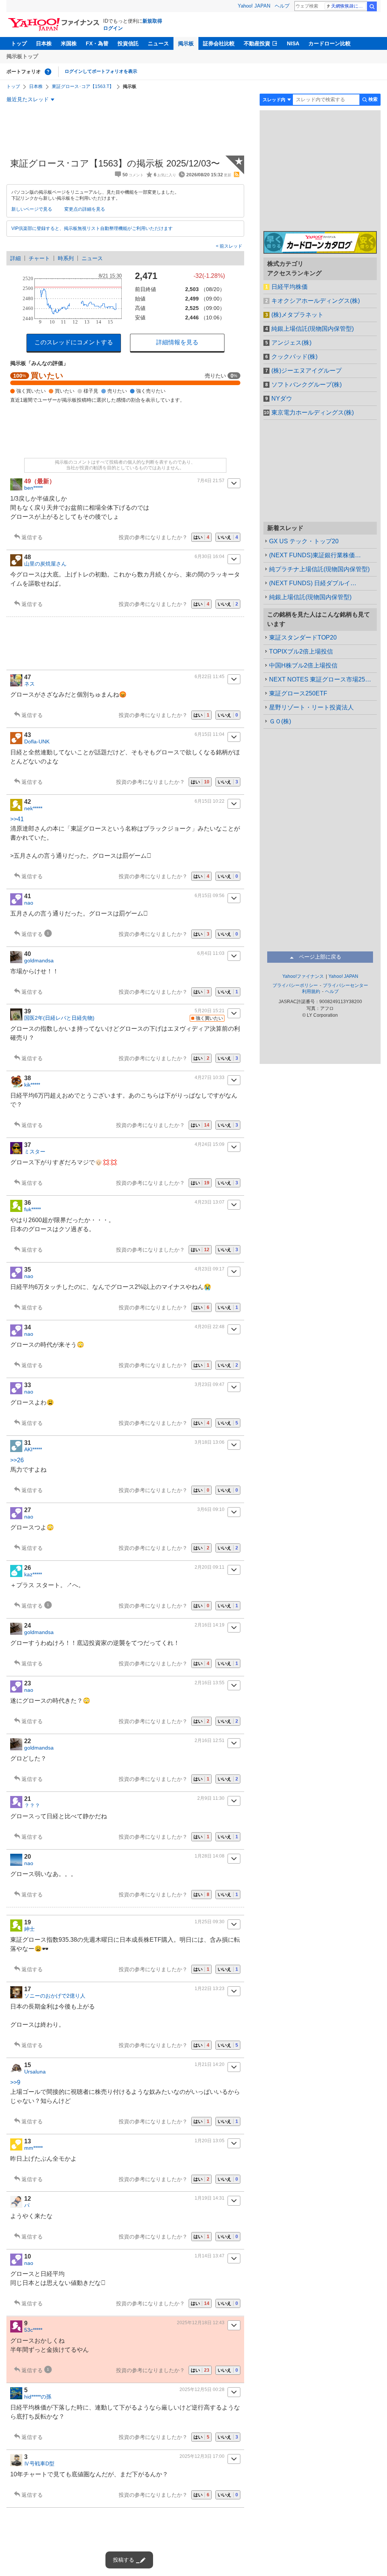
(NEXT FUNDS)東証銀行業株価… (315, 555)
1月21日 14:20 (210, 2064)
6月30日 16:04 (210, 557)
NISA (293, 43)
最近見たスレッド (28, 99)
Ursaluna (35, 2072)
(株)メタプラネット (297, 315)
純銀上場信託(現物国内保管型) (313, 329)
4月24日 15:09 (210, 1144)
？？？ (32, 1805)
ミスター (35, 1152)
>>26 (17, 1460)
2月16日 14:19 (210, 1625)
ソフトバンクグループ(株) (307, 385)
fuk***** (33, 1209)
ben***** (33, 488)
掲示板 (186, 43)
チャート (39, 258)
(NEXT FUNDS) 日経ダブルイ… (313, 583)
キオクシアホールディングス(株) (316, 301)
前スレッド (230, 246)
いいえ (228, 537)
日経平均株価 (289, 287)
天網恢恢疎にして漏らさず (349, 6)
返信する (32, 537)
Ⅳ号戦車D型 (39, 2463)
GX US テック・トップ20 (304, 541)
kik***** (32, 1085)
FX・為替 (97, 43)
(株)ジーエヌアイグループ (307, 371)
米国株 (69, 43)
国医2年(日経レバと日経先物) (59, 1018)
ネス (29, 684)
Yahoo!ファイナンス (303, 976)
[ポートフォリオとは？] (48, 72)
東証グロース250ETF (298, 693)
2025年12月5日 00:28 (202, 2389)
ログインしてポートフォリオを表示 (101, 71)
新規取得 (152, 21)
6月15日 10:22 (210, 801)
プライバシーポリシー (295, 985)
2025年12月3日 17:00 (202, 2456)
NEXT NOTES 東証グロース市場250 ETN (323, 679)
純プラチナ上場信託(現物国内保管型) (319, 569)
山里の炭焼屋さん (45, 564)
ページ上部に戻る (320, 957)
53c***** (33, 2330)
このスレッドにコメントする (74, 342)
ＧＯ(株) (280, 721)
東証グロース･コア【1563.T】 (83, 86)
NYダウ (282, 399)
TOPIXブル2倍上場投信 (301, 651)
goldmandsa (39, 960)
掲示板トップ (22, 56)
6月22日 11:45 (210, 677)
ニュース (158, 43)
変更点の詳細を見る (85, 209)
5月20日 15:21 (210, 1011)
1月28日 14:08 (210, 1856)
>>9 (15, 2082)
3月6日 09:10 (211, 1509)
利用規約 (311, 991)
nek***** (33, 808)
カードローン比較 (330, 43)
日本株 (44, 43)
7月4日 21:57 (211, 481)
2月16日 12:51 (210, 1740)
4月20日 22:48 (210, 1327)
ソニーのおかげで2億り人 (55, 1996)
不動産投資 (257, 43)
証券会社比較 (219, 43)
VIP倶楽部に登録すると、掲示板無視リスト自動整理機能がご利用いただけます (92, 228)
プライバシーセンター (345, 985)
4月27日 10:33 (210, 1078)
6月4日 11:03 (211, 953)
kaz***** (33, 1574)
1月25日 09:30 (210, 1922)
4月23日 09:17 (210, 1269)
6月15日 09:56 (210, 896)
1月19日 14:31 (210, 2198)
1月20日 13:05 (210, 2141)
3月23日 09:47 (210, 1384)
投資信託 (128, 43)
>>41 (17, 819)
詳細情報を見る (177, 342)
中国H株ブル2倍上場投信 (303, 665)
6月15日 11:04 (210, 734)
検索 (372, 6)
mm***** (33, 2148)
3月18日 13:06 (210, 1442)
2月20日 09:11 (210, 1567)
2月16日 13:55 (210, 1683)
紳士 (29, 1929)
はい (201, 537)
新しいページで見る (32, 209)
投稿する (124, 2560)
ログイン (113, 28)
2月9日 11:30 (211, 1798)
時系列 (66, 258)
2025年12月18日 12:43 (201, 2323)
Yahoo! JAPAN (254, 6)
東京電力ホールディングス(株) (313, 412)
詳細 (15, 258)
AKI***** (33, 1449)
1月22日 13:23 (210, 1989)
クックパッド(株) (294, 357)
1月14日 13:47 (210, 2256)
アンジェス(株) (291, 343)
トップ (19, 43)
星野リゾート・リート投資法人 (311, 707)
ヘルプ (282, 6)
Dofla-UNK (37, 742)
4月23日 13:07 (210, 1202)
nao (29, 903)
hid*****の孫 (38, 2397)
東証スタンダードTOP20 (303, 637)
